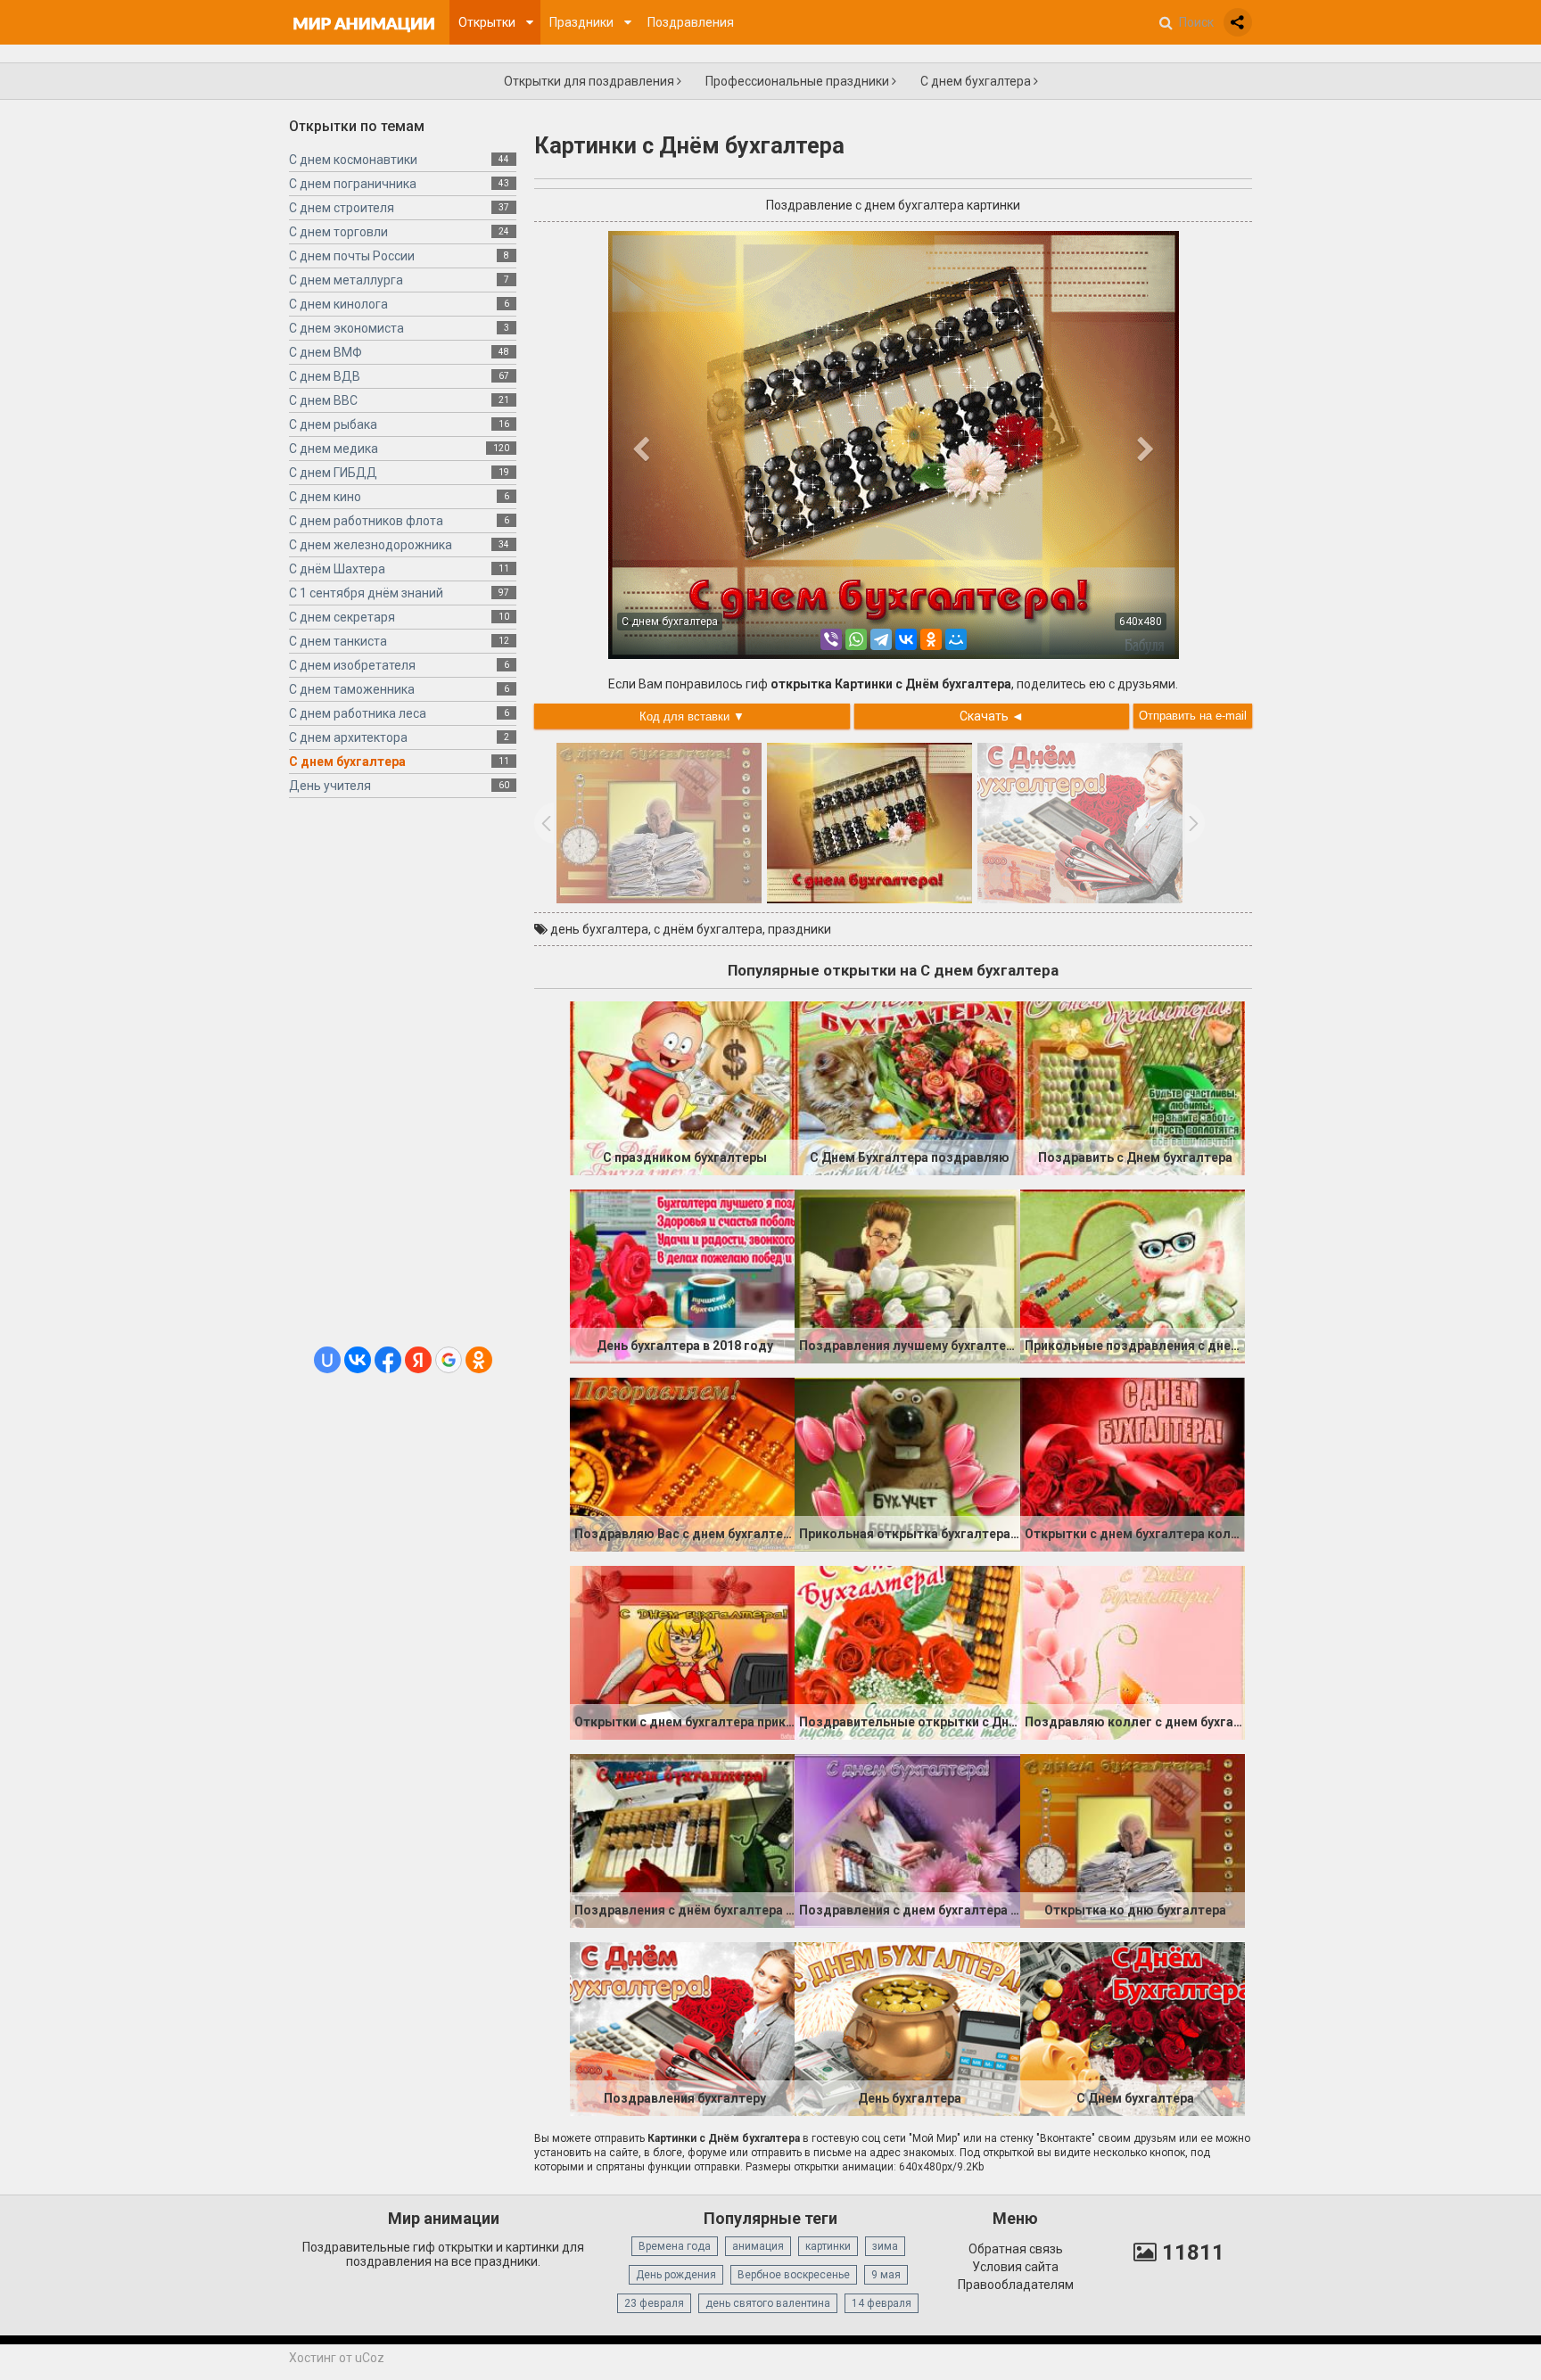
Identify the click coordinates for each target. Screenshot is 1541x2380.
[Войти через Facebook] (388, 1360)
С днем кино (325, 497)
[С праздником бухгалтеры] (682, 1087)
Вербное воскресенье (794, 2275)
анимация (758, 2246)
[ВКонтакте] (906, 639)
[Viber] (831, 639)
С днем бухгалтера (977, 81)
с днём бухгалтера (708, 929)
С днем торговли (338, 232)
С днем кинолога (338, 304)
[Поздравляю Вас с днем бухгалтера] (682, 1463)
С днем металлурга (346, 280)
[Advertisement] (403, 1079)
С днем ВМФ (326, 352)
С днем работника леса (358, 713)
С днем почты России (352, 256)
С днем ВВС (323, 400)
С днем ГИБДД (333, 473)
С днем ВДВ (325, 376)
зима (885, 2246)
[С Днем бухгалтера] (1133, 2028)
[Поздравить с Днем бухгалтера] (1133, 1087)
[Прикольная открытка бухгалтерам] (907, 1463)
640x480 (1141, 622)
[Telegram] (881, 639)
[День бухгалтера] (907, 2028)
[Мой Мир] (956, 639)
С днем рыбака (333, 424)
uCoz (370, 2358)
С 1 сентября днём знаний (366, 593)
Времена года (675, 2246)
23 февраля (654, 2303)
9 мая (886, 2275)
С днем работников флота (366, 521)
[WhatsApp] (856, 639)
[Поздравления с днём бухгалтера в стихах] (682, 1840)
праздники (799, 929)
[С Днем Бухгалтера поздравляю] (907, 1087)
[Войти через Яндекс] (418, 1360)
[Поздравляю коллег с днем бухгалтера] (1133, 1651)
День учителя (330, 786)
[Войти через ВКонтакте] (358, 1360)
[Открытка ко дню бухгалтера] (1133, 1840)
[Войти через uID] (327, 1360)
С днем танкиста (338, 641)
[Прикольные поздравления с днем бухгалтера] (1133, 1275)
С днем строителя (342, 208)
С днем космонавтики (353, 160)
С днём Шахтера (337, 569)
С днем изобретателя (352, 665)
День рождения (676, 2275)
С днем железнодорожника (371, 545)
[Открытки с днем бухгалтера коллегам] (1133, 1463)
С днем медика (334, 449)
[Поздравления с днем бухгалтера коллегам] (907, 1840)
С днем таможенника (352, 689)
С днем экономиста (346, 328)
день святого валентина (768, 2303)
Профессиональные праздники (799, 81)
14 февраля (882, 2303)
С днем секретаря (342, 617)
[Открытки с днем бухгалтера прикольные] (682, 1651)
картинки (828, 2246)
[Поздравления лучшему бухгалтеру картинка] (907, 1275)
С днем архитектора (348, 737)
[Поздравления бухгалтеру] (682, 2028)
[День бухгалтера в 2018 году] (682, 1275)
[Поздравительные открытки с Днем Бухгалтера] (907, 1651)
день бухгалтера (599, 929)
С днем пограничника (353, 184)
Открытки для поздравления (590, 81)
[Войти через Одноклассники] (479, 1360)
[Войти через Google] (449, 1360)
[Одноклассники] (931, 639)
